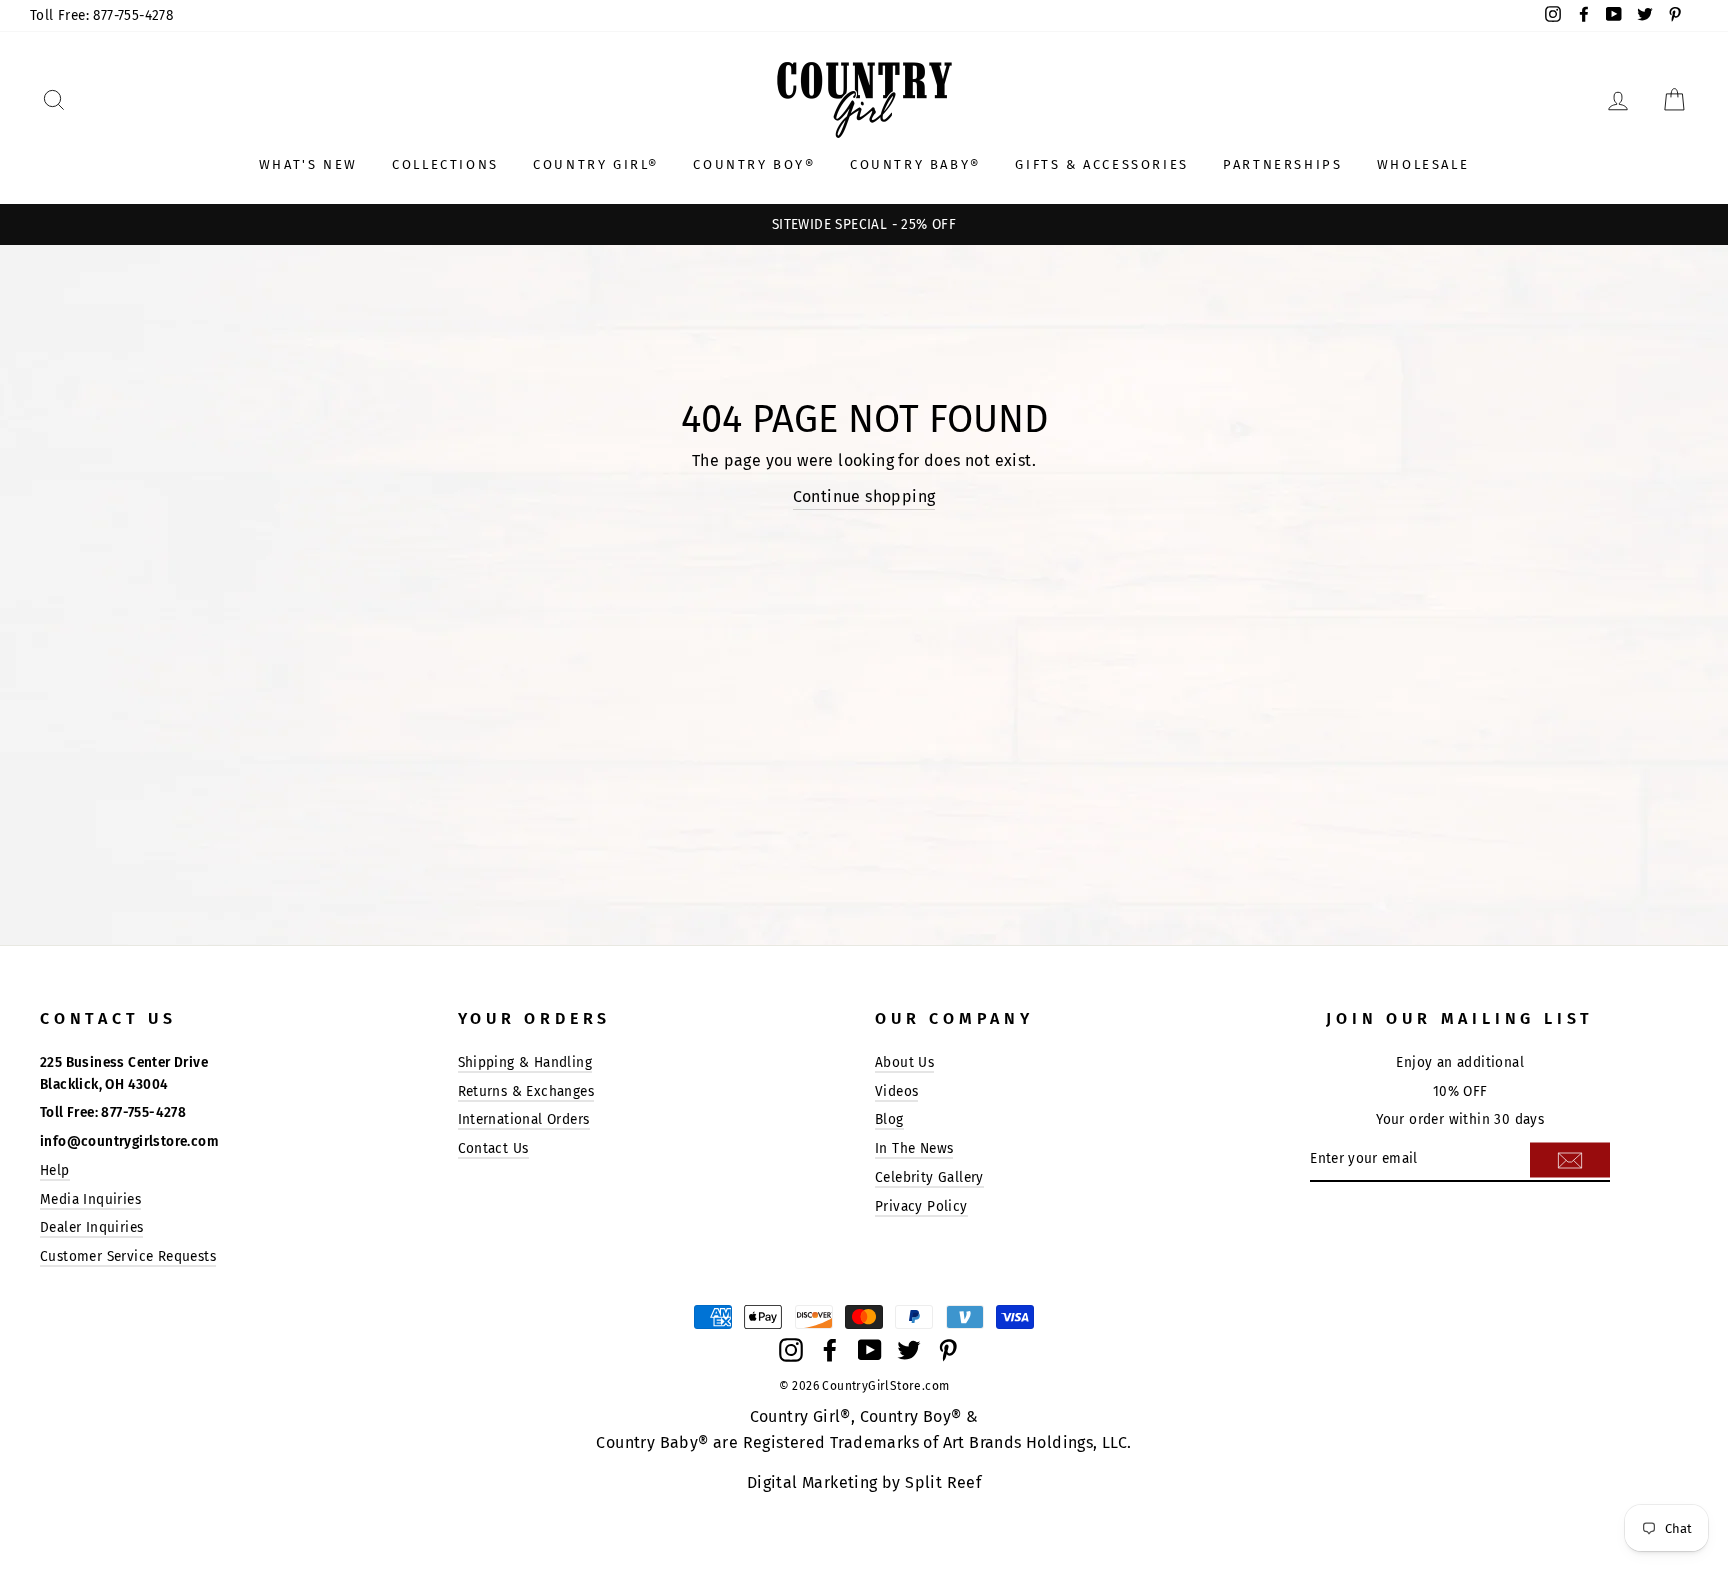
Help (55, 1170)
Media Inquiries (90, 1199)
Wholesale (1423, 164)
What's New (308, 164)
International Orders (524, 1119)
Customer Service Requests (128, 1256)
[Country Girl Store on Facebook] (830, 1349)
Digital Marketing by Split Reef (864, 1482)
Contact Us (493, 1148)
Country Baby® (915, 164)
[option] (864, 225)
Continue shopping (864, 496)
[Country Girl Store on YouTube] (870, 1349)
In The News (914, 1148)
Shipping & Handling (525, 1062)
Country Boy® (754, 164)
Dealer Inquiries (91, 1227)
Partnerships (1282, 164)
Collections (445, 164)
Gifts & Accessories (1101, 164)
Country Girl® (596, 164)
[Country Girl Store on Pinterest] (948, 1349)
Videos (896, 1091)
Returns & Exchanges (526, 1091)
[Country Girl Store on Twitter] (909, 1349)
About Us (904, 1062)
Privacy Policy (921, 1206)
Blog (889, 1119)
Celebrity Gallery (929, 1177)
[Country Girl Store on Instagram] (791, 1349)
